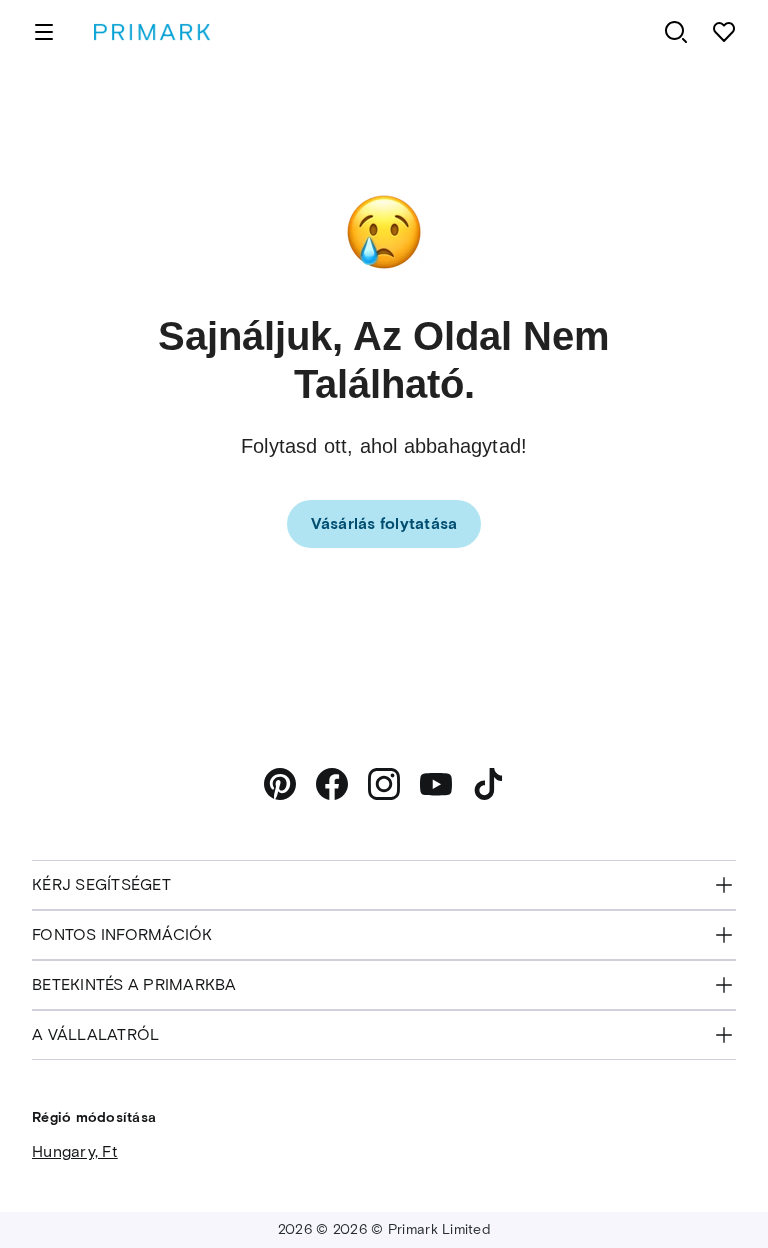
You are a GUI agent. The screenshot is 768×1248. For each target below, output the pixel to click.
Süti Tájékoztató (578, 1186)
